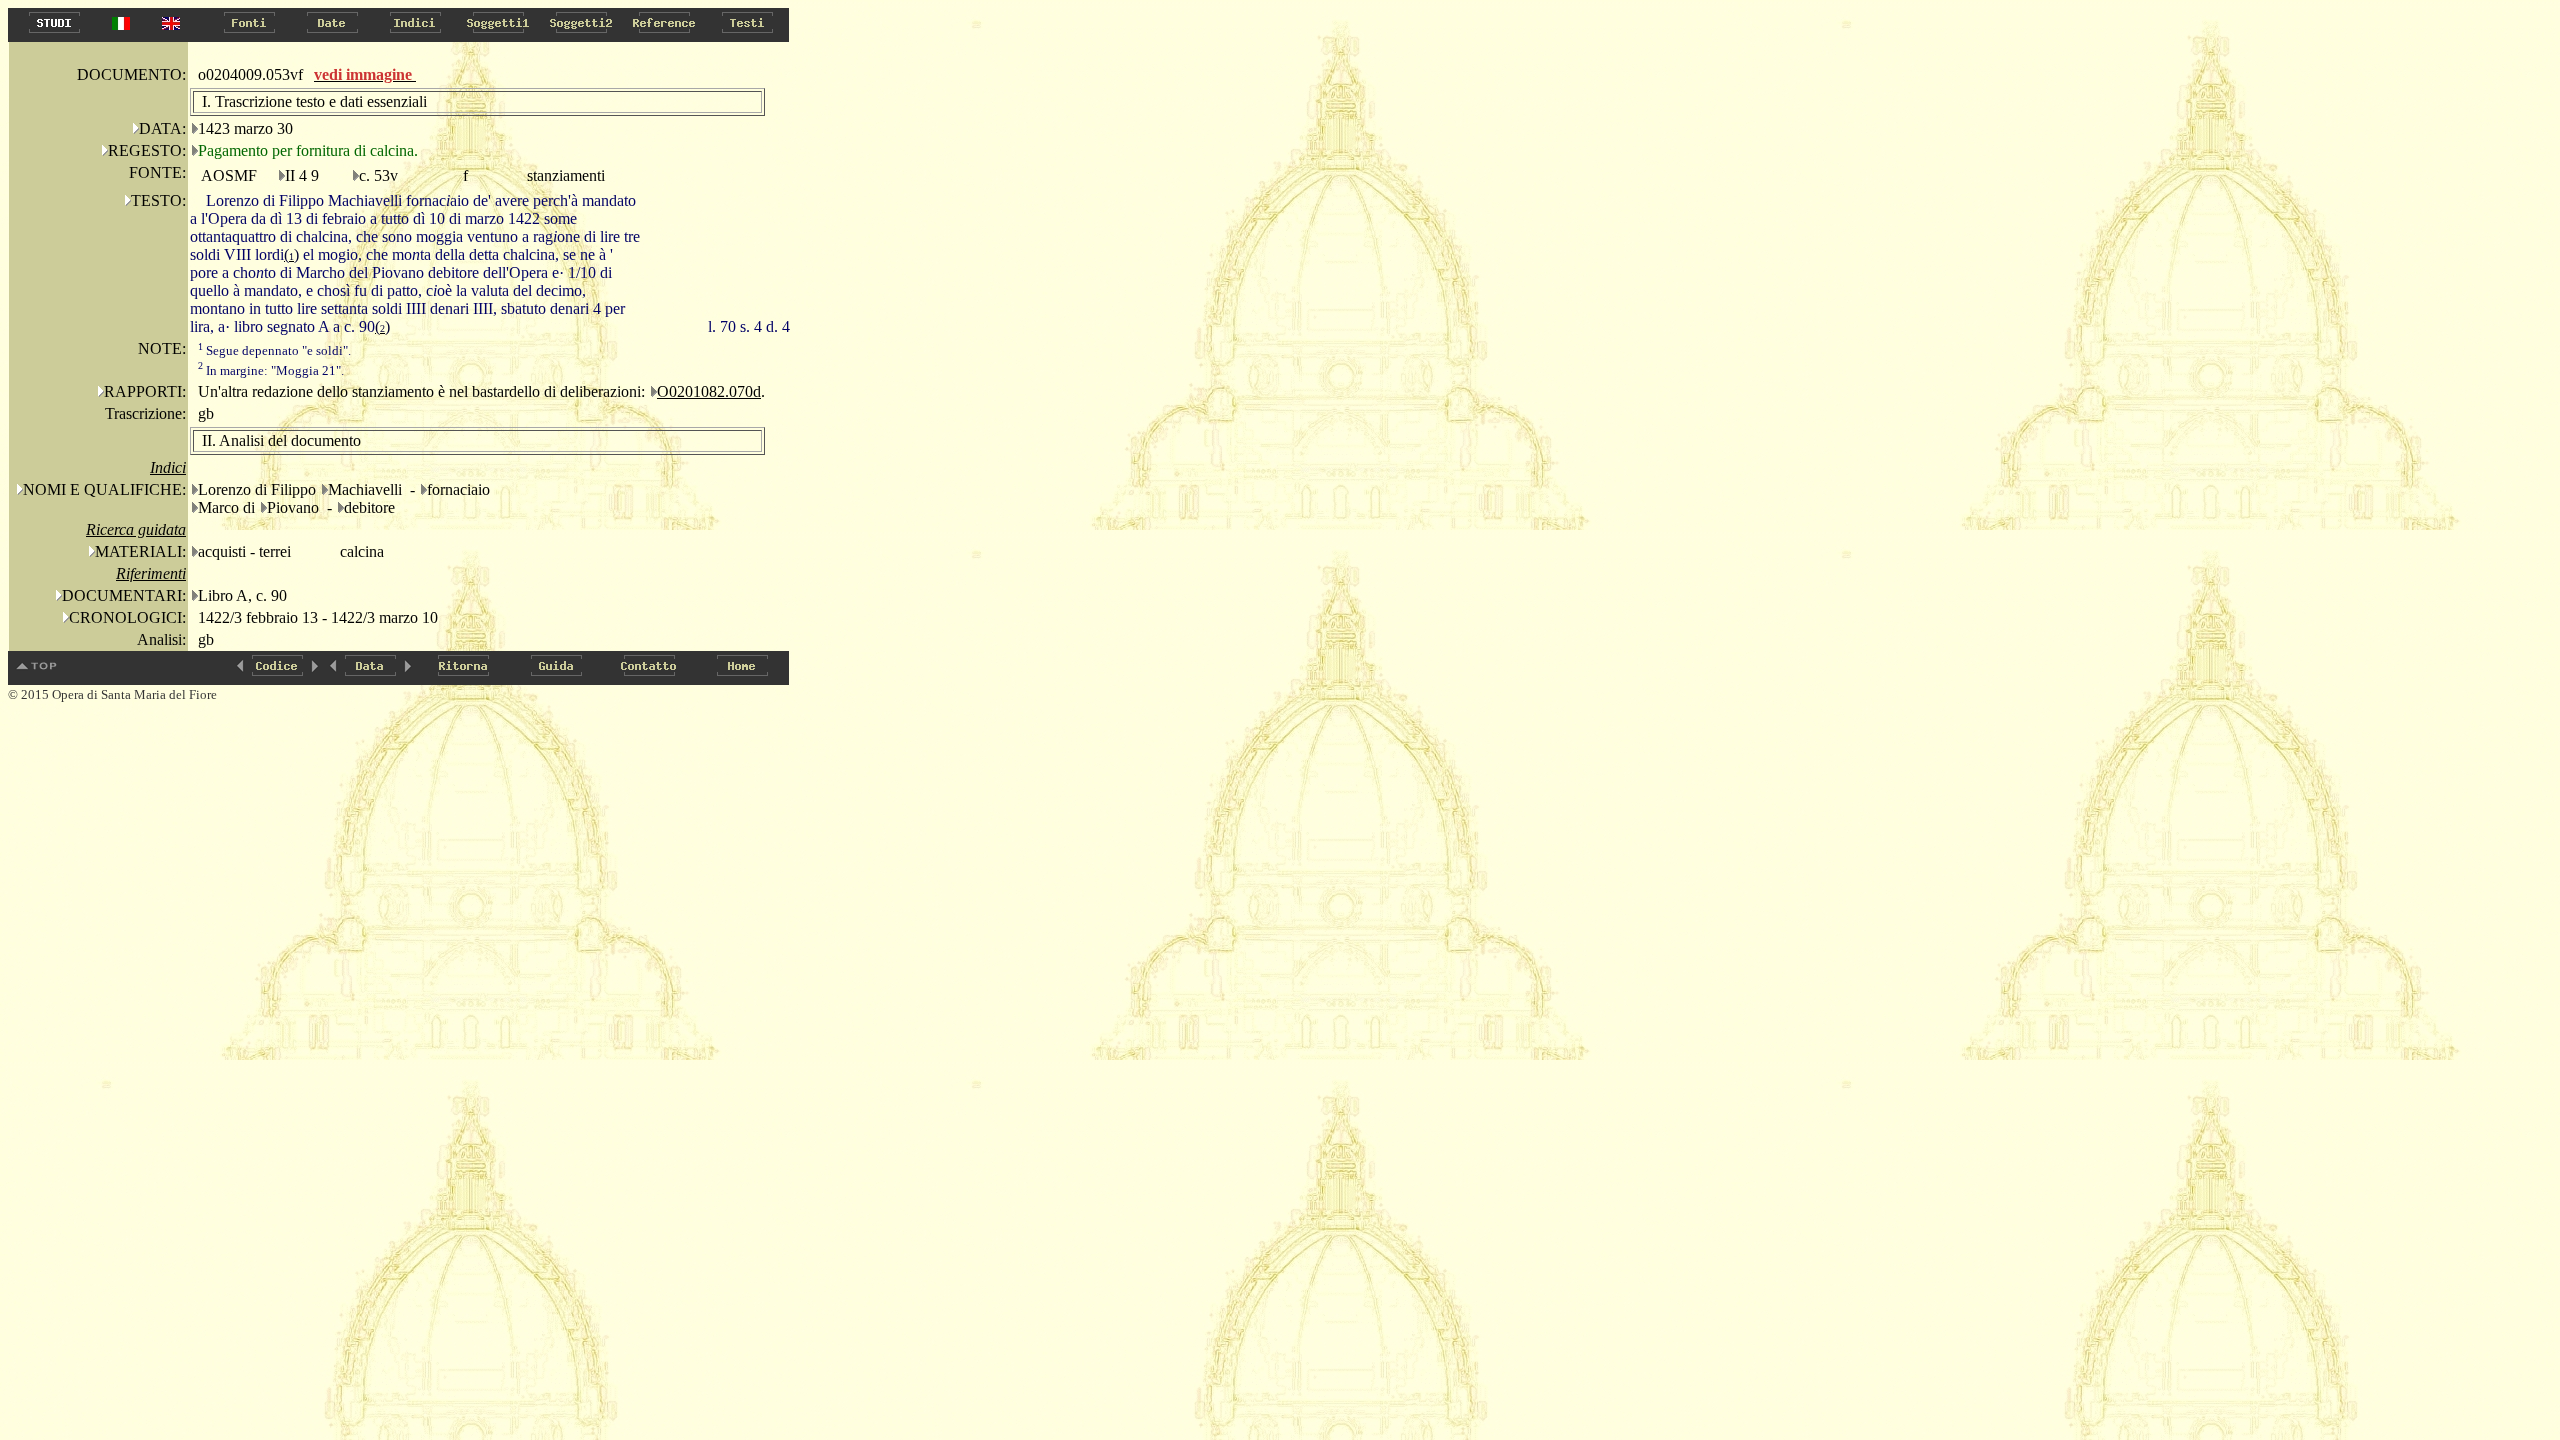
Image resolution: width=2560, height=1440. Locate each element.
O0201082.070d (709, 391)
